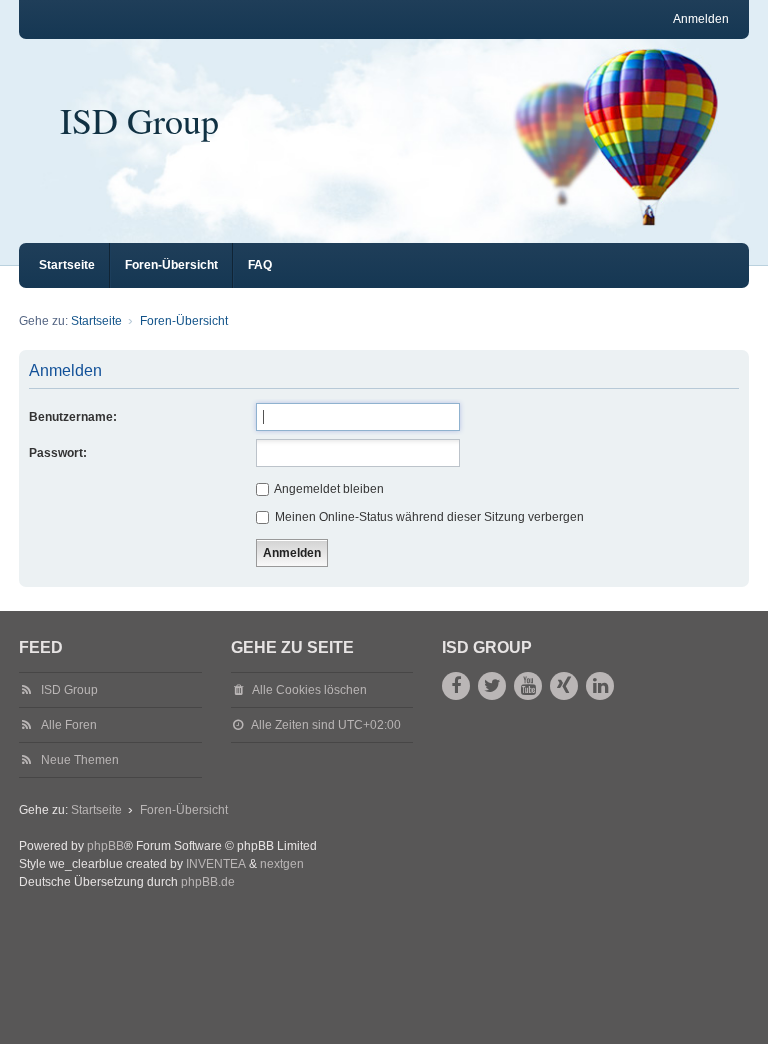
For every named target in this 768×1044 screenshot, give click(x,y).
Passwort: (58, 453)
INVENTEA (216, 864)
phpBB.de (208, 882)
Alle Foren (69, 725)
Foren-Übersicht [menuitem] (171, 265)
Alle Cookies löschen (309, 690)
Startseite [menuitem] (67, 265)
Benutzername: (73, 417)
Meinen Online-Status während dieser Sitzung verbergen (428, 517)
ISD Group (139, 120)
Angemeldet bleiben (328, 489)
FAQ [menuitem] (260, 265)
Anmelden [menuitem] (701, 19)
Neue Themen (80, 760)
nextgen (282, 864)
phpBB (105, 846)
